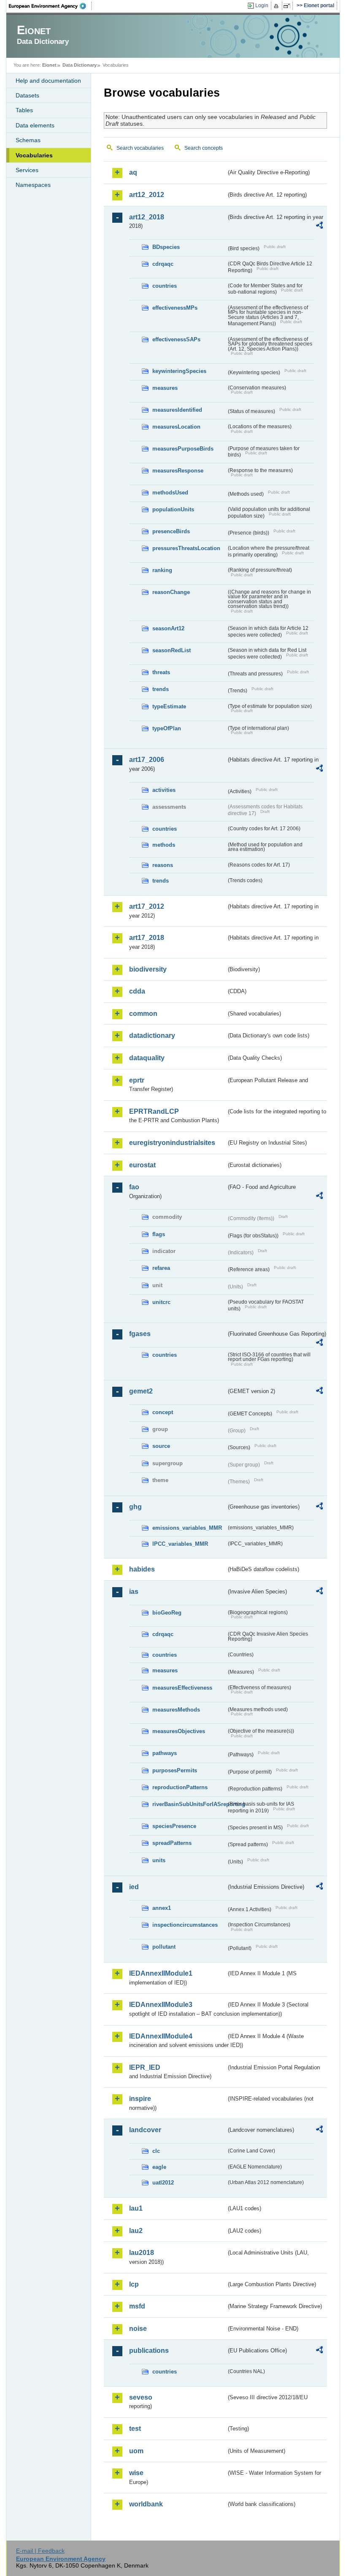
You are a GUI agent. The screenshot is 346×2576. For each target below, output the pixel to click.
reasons (163, 865)
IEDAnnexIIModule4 (161, 2036)
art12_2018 (147, 217)
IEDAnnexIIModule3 (161, 2005)
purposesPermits (175, 1770)
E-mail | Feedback (40, 2551)
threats (161, 672)
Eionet (49, 65)
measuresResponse (178, 471)
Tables (24, 110)
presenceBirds (171, 531)
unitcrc (161, 1302)
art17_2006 (147, 760)
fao (134, 1187)
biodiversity (148, 969)
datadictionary (152, 1036)
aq (133, 172)
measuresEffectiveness (182, 1688)
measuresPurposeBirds (183, 449)
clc (156, 2151)
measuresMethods (176, 1710)
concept (163, 1412)
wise (136, 2473)
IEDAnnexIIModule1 (161, 1973)
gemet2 (141, 1391)
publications (149, 2351)
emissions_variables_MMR (187, 1528)
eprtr (137, 1080)
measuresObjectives (179, 1731)
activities (164, 790)
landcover (145, 2130)
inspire (140, 2099)
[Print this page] (277, 6)
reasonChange (171, 592)
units (159, 1860)
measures (165, 388)
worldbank (146, 2504)
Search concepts (204, 148)
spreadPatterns (172, 1843)
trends (161, 689)
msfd (137, 2306)
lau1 (136, 2208)
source (161, 1446)
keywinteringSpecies (179, 371)
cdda (137, 991)
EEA (50, 6)
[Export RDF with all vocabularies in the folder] (319, 227)
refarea (161, 1268)
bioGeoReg (167, 1613)
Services (27, 170)
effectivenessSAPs (176, 339)
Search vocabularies (140, 148)
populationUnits (173, 509)
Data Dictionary (80, 65)
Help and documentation (48, 81)
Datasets (27, 95)
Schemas (28, 140)
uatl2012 (163, 2183)
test (135, 2429)
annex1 (162, 1908)
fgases (140, 1334)
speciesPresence (174, 1826)
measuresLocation (176, 427)
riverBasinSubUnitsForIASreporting (189, 1804)
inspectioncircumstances (185, 1925)
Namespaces (33, 185)
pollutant (164, 1947)
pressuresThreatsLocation (186, 548)
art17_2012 (147, 906)
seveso (141, 2397)
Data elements (35, 125)
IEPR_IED (145, 2067)
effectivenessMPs (175, 308)
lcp (134, 2284)
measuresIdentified (177, 410)
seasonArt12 (168, 628)
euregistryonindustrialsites (172, 1143)
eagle (159, 2167)
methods (164, 845)
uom (136, 2451)
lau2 (136, 2231)
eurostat (142, 1165)
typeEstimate (169, 706)
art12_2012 (147, 195)
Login (262, 5)
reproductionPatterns (180, 1787)
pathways (165, 1753)
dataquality (147, 1058)
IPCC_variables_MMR (180, 1544)
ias (134, 1592)
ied (134, 1887)
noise (138, 2329)
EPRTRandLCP (154, 1111)
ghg (135, 1507)
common (143, 1014)
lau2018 (142, 2253)
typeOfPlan (167, 728)
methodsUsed (170, 493)
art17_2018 (147, 938)
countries (165, 286)
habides (142, 1569)
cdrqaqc (163, 264)
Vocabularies (34, 155)
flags (159, 1234)
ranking (162, 570)
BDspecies (166, 247)
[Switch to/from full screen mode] (288, 6)
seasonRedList (172, 650)
